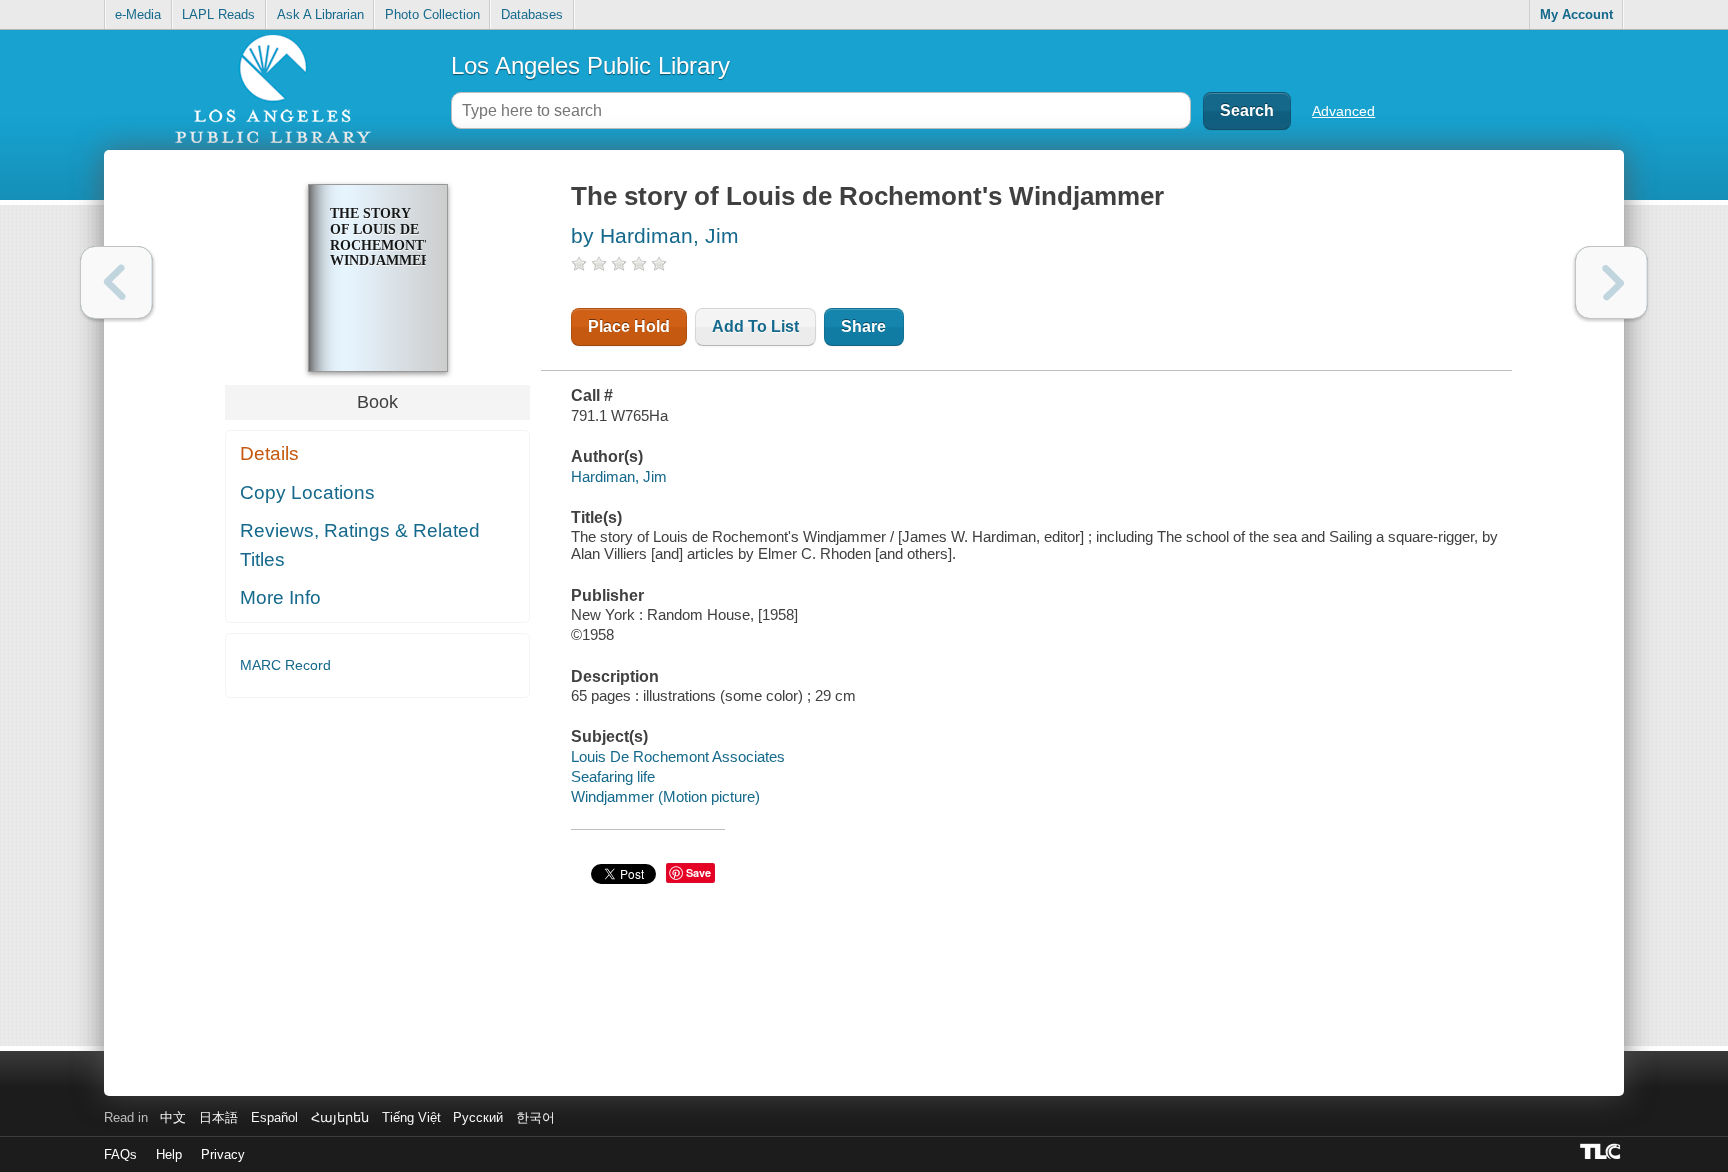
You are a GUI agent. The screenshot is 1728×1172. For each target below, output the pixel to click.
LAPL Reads (218, 14)
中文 (173, 1117)
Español (274, 1117)
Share (863, 326)
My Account (1576, 14)
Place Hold (629, 326)
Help (169, 1154)
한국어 (535, 1117)
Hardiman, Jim (619, 476)
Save (698, 872)
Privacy (223, 1154)
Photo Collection (432, 14)
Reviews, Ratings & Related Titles (360, 545)
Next (1611, 282)
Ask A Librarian (320, 14)
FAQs (120, 1154)
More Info (280, 597)
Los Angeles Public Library (590, 65)
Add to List (755, 326)
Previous (116, 282)
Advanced (1343, 111)
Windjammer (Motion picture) (665, 796)
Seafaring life (613, 776)
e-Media (138, 14)
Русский (478, 1117)
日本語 (218, 1117)
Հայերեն (340, 1117)
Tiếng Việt (411, 1117)
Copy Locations (307, 492)
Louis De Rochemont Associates (678, 756)
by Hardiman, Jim (655, 235)
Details (269, 453)
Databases (532, 14)
